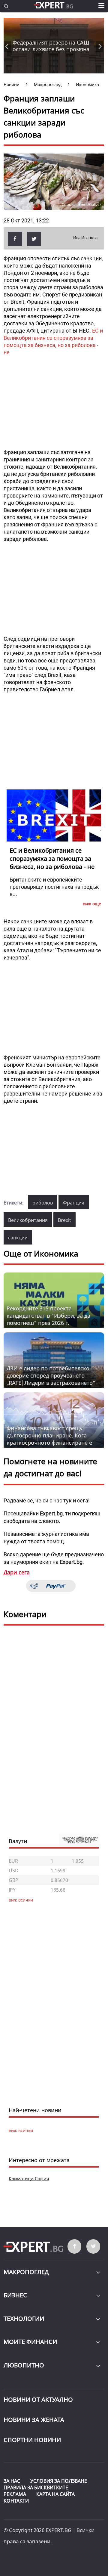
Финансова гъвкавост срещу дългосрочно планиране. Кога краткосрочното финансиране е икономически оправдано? (49, 1439)
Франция (74, 1203)
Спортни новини (32, 2440)
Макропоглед (26, 2272)
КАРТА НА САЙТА (55, 2494)
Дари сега (17, 1572)
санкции (18, 1238)
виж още (92, 904)
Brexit (64, 1220)
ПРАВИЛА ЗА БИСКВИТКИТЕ (36, 2488)
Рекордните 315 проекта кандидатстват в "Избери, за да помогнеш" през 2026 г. (48, 1316)
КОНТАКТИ (16, 2501)
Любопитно (24, 2365)
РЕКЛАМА (15, 2494)
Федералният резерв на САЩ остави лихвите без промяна (51, 46)
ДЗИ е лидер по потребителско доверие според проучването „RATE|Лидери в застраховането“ (51, 1375)
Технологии (24, 2319)
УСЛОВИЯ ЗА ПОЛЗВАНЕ (59, 2481)
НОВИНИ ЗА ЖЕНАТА (34, 2420)
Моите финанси (30, 2342)
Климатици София (29, 2178)
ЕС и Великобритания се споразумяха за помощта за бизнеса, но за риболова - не (52, 859)
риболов (43, 1203)
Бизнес (15, 2295)
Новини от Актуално (38, 2399)
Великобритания (28, 1220)
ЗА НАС (12, 2481)
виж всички (21, 2130)
